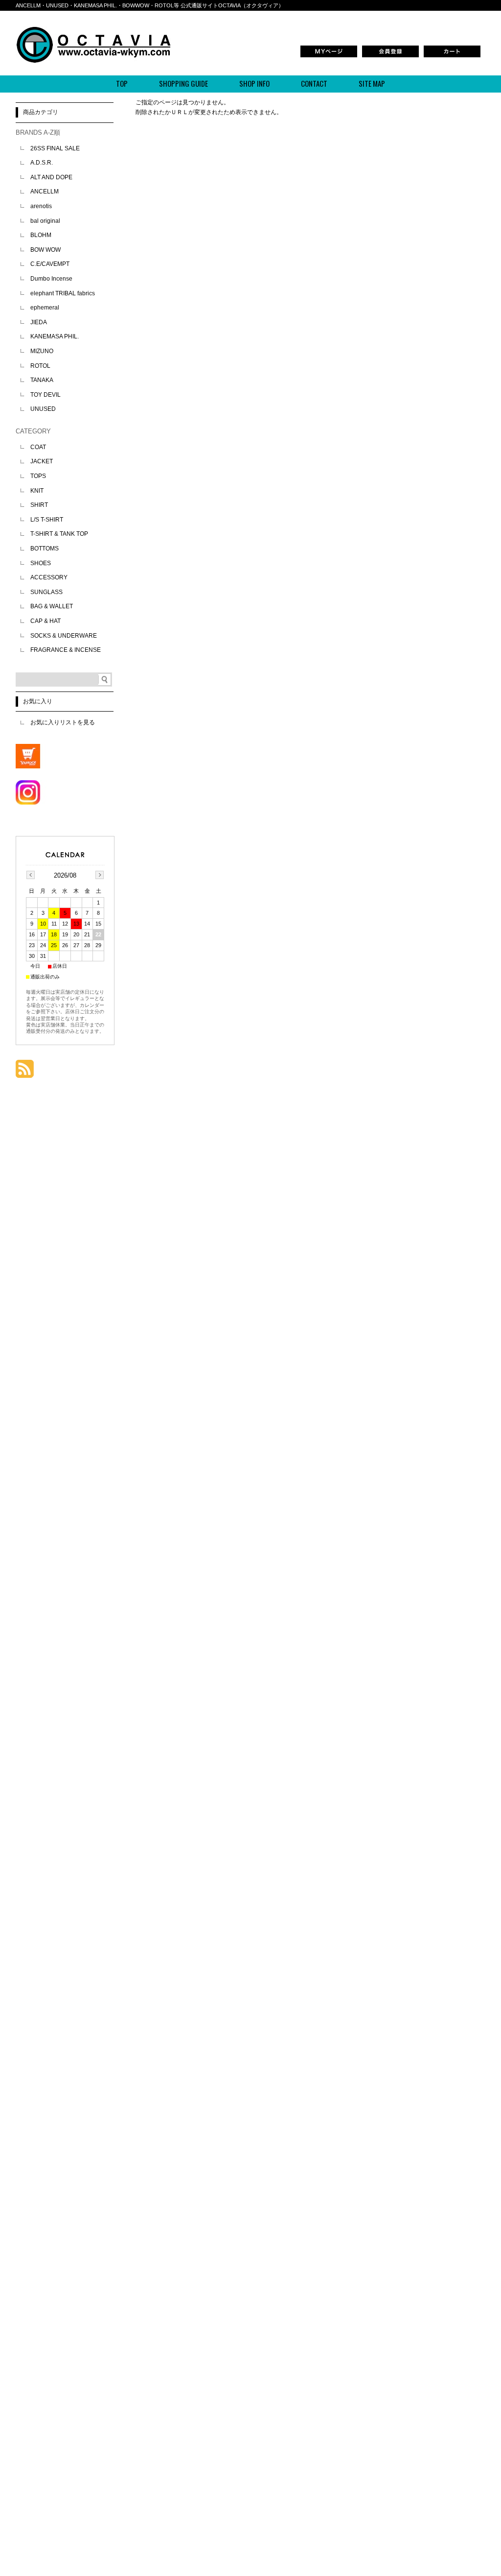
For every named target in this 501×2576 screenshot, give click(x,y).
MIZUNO (42, 351)
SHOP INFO (254, 83)
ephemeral (45, 308)
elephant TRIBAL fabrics (63, 293)
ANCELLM (45, 191)
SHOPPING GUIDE (183, 83)
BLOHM (41, 235)
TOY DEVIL (46, 395)
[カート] (452, 56)
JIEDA (39, 322)
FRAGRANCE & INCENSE (66, 650)
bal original (45, 221)
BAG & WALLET (52, 606)
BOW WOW (46, 250)
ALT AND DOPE (51, 177)
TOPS (38, 476)
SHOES (41, 563)
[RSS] (25, 1073)
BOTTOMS (45, 549)
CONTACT (314, 83)
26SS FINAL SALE (55, 148)
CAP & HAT (46, 621)
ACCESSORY (49, 577)
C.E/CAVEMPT (50, 264)
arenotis (41, 206)
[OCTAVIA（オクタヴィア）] (93, 60)
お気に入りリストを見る (63, 722)
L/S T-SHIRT (47, 520)
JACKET (42, 461)
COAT (38, 447)
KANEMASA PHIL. (55, 336)
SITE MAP (372, 83)
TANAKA (42, 380)
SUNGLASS (46, 592)
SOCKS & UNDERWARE (64, 636)
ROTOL (40, 366)
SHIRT (39, 505)
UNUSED (43, 409)
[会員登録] (390, 56)
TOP (122, 83)
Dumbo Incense (51, 279)
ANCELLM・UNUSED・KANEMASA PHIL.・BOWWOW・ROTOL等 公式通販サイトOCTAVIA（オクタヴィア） (150, 5)
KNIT (37, 491)
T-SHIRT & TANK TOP (59, 534)
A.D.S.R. (42, 163)
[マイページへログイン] (329, 56)
